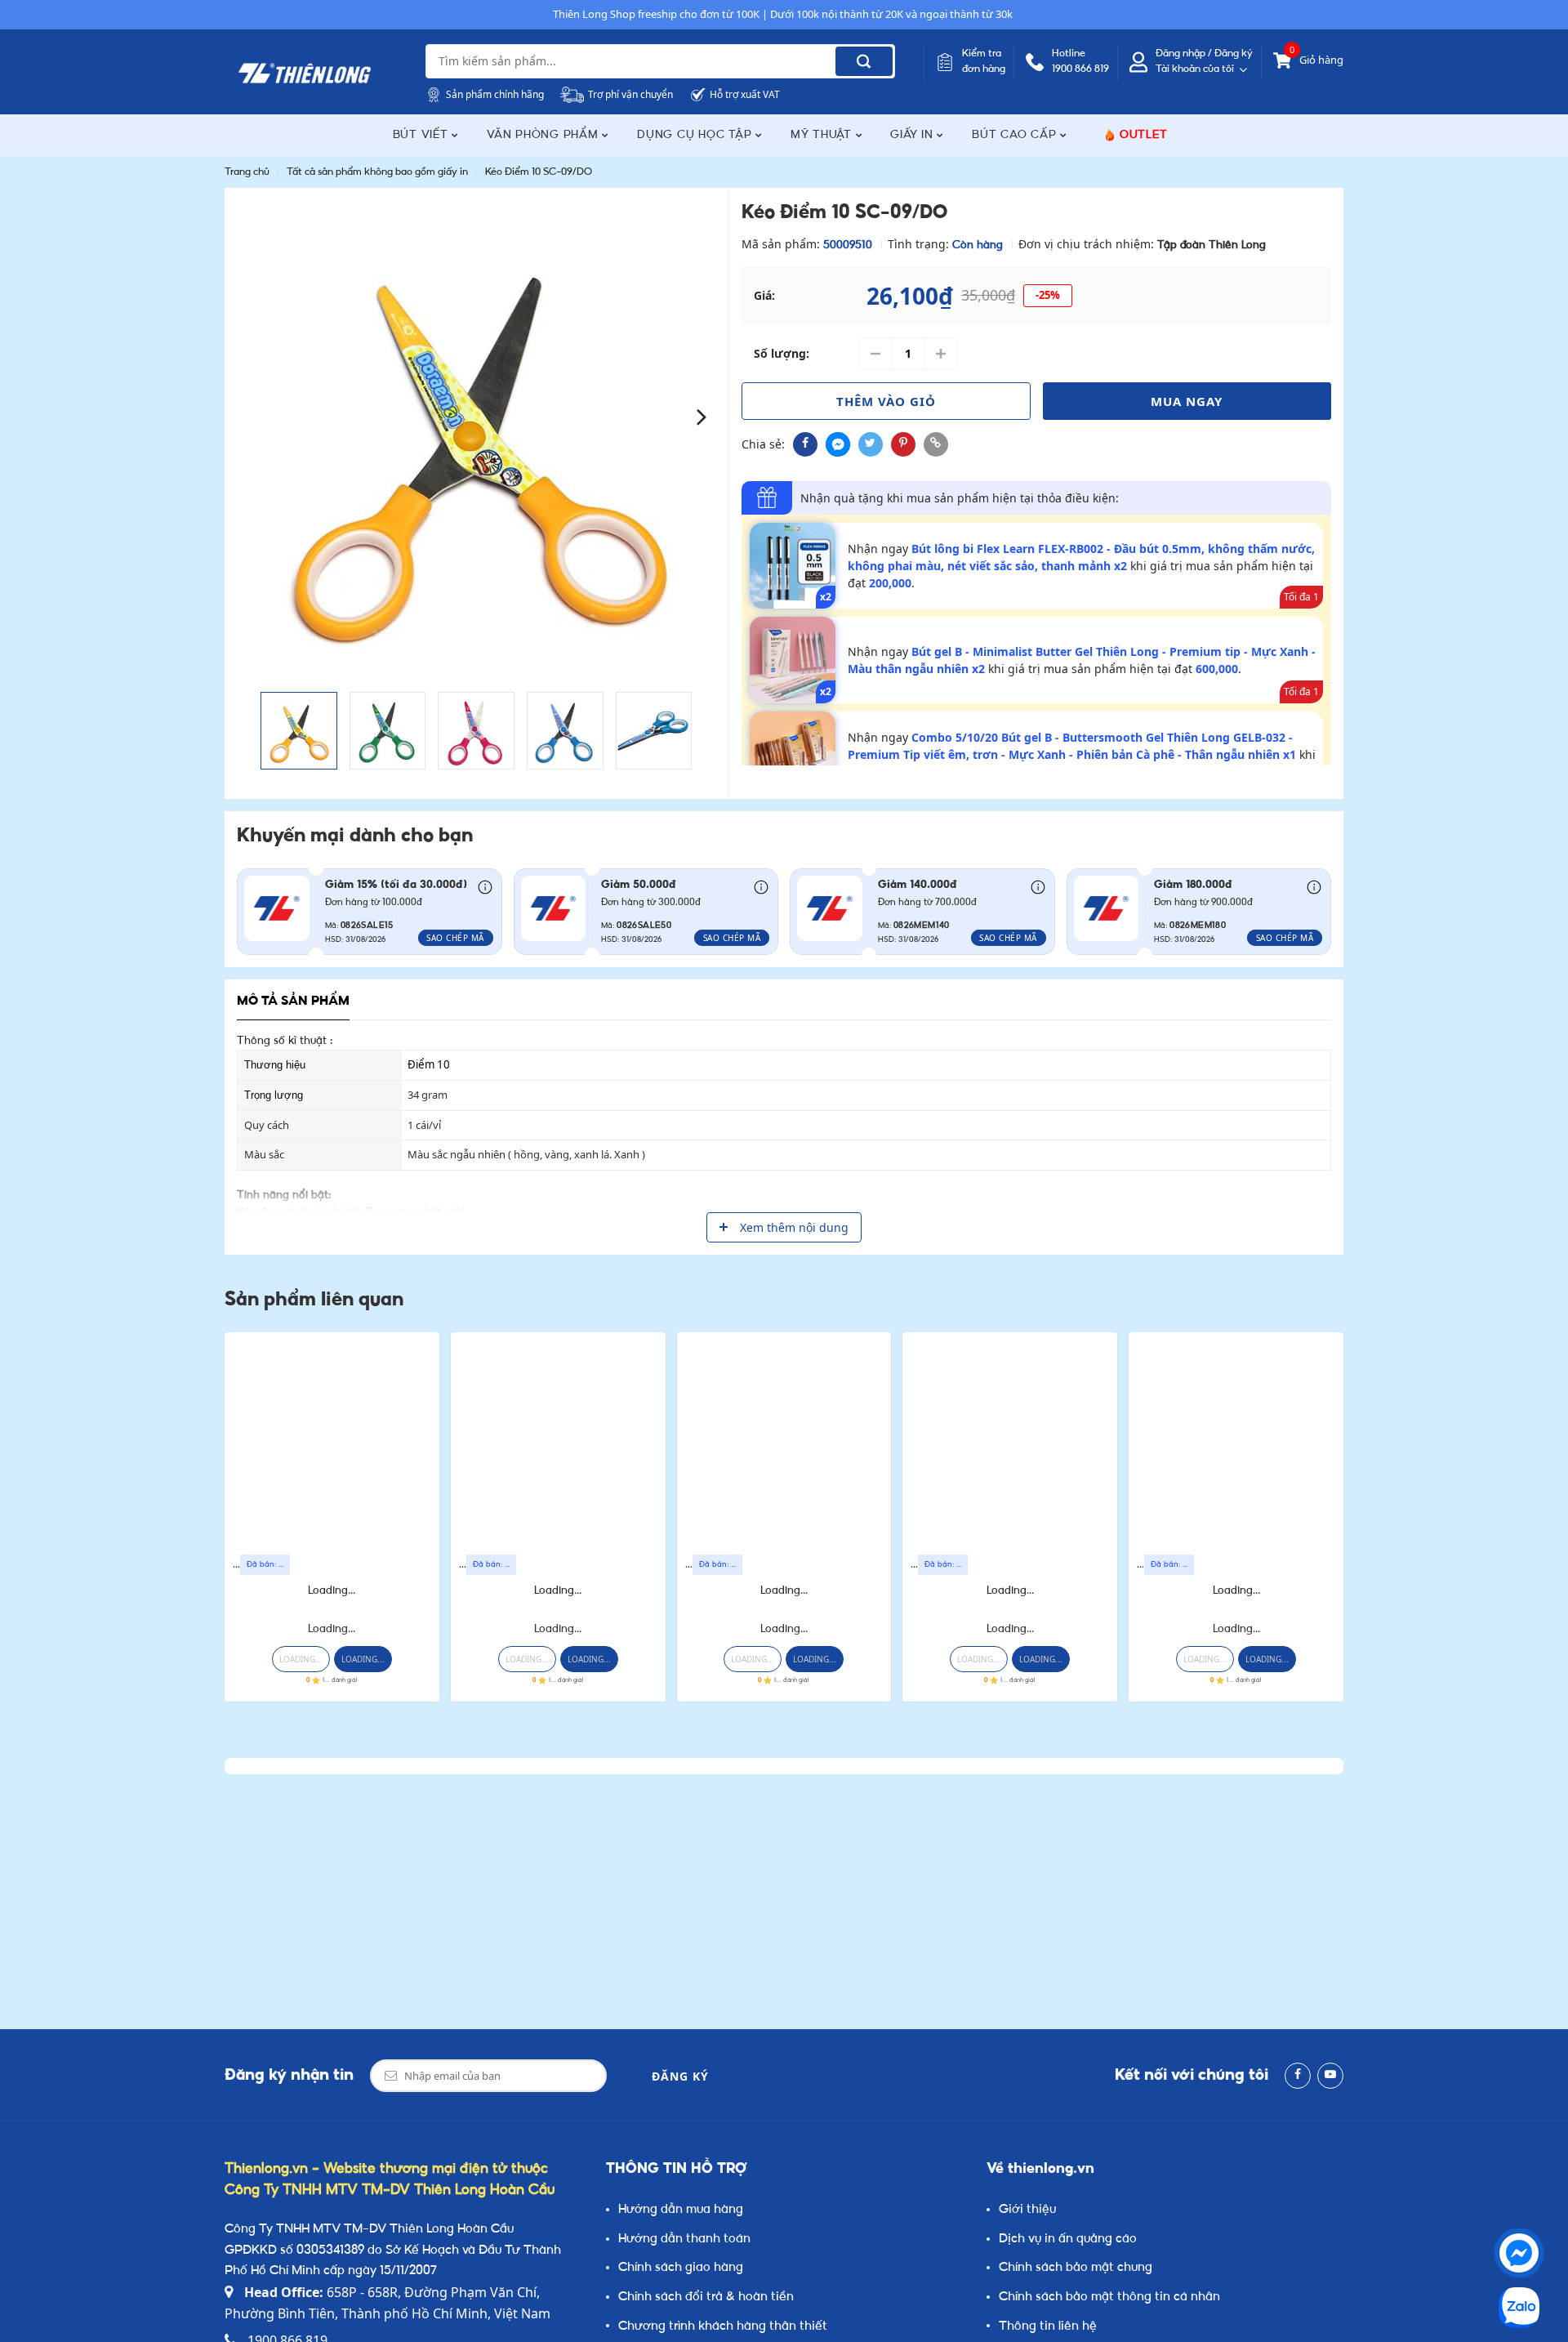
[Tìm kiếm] (864, 61)
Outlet (1144, 135)
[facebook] (805, 444)
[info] (485, 886)
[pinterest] (903, 444)
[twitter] (871, 444)
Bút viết (423, 135)
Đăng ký (680, 2076)
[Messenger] (1519, 2253)
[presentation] (251, 415)
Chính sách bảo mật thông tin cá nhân (1109, 2297)
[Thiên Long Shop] (305, 74)
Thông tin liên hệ (1048, 2327)
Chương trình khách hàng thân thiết (723, 2327)
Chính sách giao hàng (681, 2268)
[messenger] (838, 444)
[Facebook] (1298, 2076)
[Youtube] (1330, 2076)
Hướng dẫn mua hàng (681, 2210)
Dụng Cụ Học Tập (696, 135)
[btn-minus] (875, 354)
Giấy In (913, 135)
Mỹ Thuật (823, 135)
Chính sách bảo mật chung (1076, 2268)
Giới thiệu (1027, 2210)
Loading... (332, 1591)
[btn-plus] (941, 354)
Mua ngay (1187, 401)
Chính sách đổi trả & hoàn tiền (706, 2297)
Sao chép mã (455, 938)
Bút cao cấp (1016, 135)
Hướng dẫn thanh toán (684, 2239)
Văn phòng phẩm (544, 135)
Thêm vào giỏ (886, 401)
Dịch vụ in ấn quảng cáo (1068, 2239)
